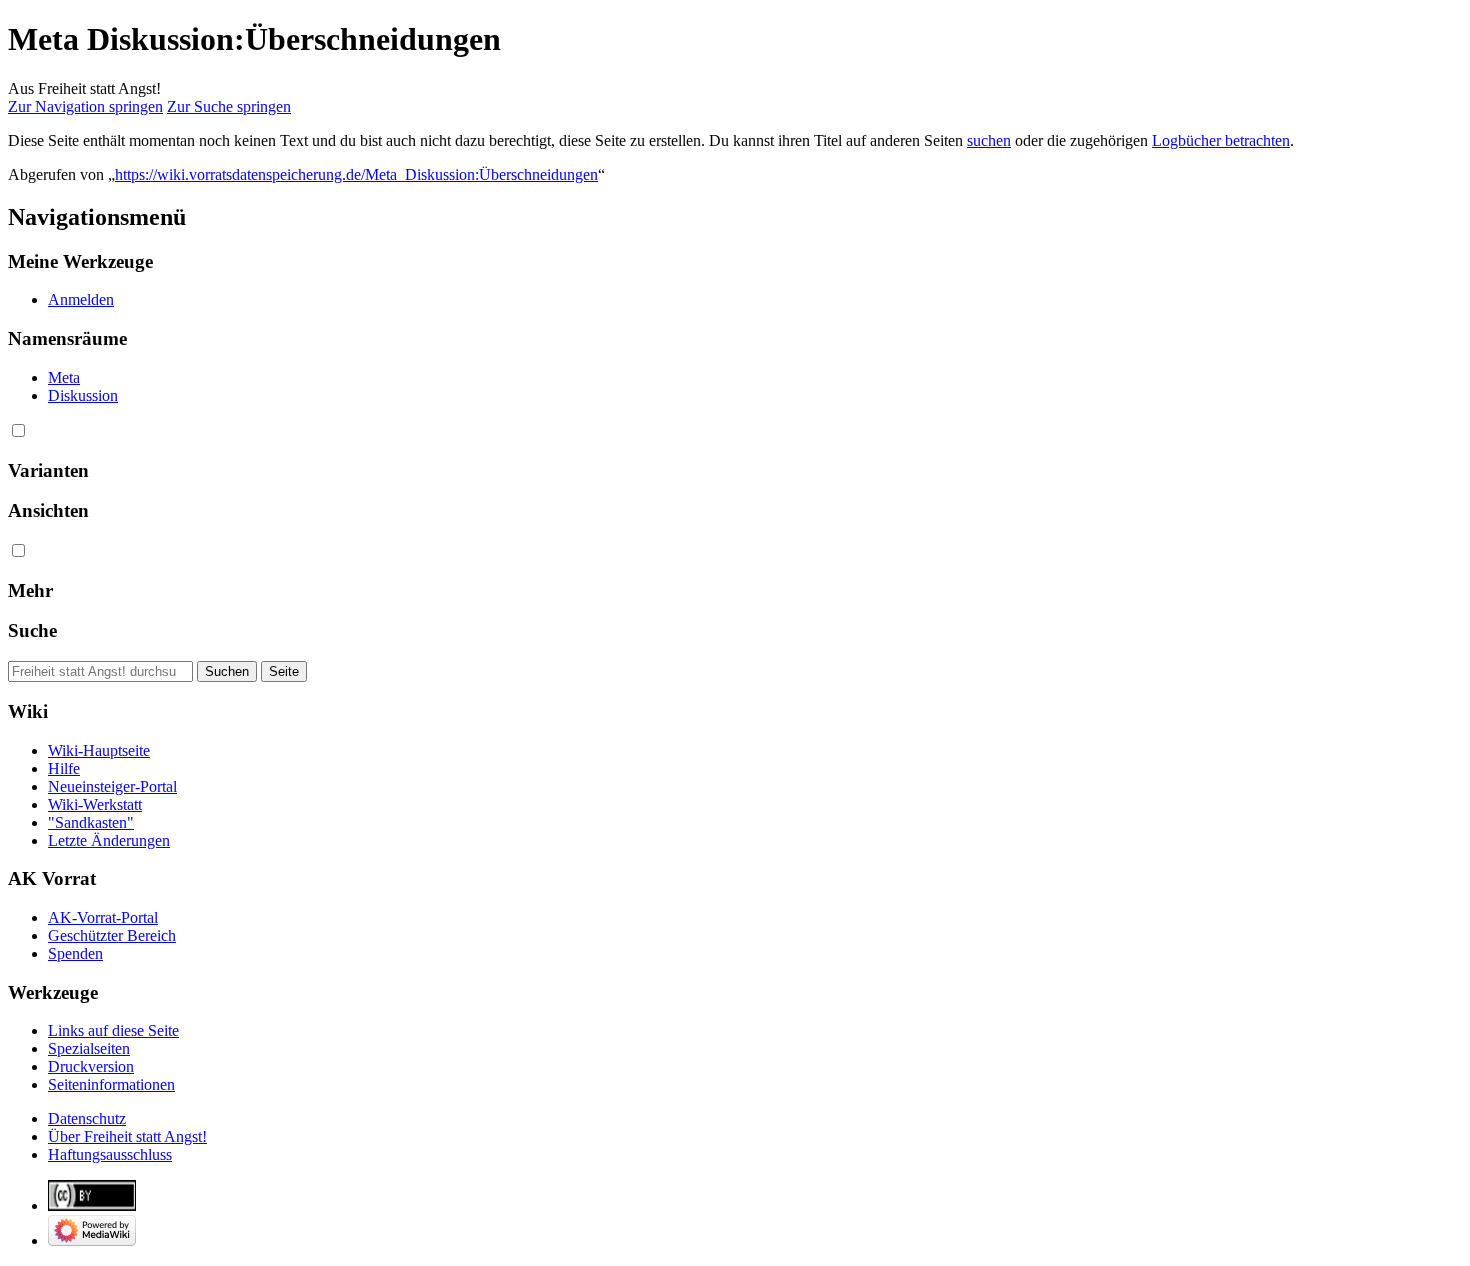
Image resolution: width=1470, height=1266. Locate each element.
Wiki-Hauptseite (99, 750)
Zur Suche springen (229, 106)
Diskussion (83, 395)
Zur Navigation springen (85, 106)
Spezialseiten (89, 1048)
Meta (64, 377)
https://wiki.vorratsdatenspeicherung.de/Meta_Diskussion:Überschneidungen (356, 174)
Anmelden (81, 299)
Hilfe (64, 768)
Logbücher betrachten (1221, 140)
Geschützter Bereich (112, 935)
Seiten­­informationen (111, 1084)
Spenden (75, 953)
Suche (32, 630)
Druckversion (91, 1066)
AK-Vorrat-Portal (103, 917)
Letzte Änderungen (109, 840)
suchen (989, 140)
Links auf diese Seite (113, 1030)
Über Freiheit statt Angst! (127, 1136)
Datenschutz (87, 1118)
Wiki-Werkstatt (95, 804)
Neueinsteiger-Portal (112, 786)
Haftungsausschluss (110, 1154)
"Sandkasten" (91, 822)
